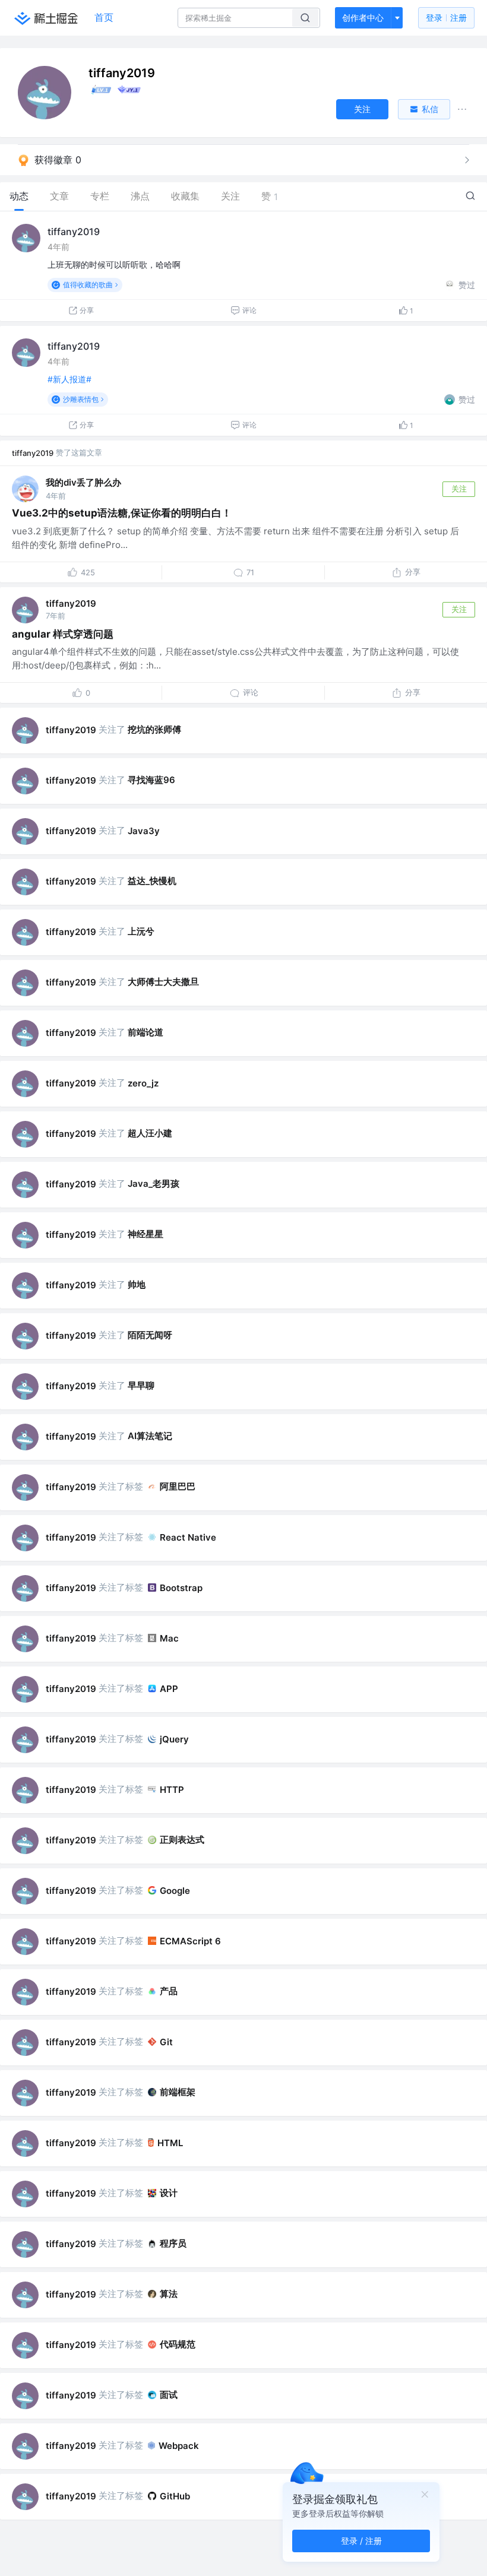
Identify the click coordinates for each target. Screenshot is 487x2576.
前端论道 (146, 1032)
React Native (188, 1537)
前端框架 (178, 2092)
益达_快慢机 (152, 881)
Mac (169, 1638)
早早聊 (141, 1385)
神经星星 (146, 1234)
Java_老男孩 (154, 1184)
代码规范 (178, 2344)
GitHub (175, 2496)
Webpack (179, 2446)
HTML (170, 2143)
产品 (169, 1991)
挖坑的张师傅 (154, 729)
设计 (169, 2193)
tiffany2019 (74, 232)
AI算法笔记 (150, 1436)
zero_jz (143, 1083)
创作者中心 (363, 18)
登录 (446, 18)
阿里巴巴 (178, 1486)
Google (175, 1891)
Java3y (144, 831)
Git (166, 2042)
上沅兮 (141, 931)
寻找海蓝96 (151, 780)
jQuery (174, 1739)
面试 (169, 2395)
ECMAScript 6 (190, 1941)
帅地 (137, 1284)
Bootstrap (181, 1588)
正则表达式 (182, 1840)
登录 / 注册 (361, 2541)
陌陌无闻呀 (150, 1335)
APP (169, 1689)
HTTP (172, 1790)
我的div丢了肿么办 (83, 482)
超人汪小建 (150, 1133)
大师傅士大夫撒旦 (163, 982)
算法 (169, 2294)
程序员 (173, 2243)
